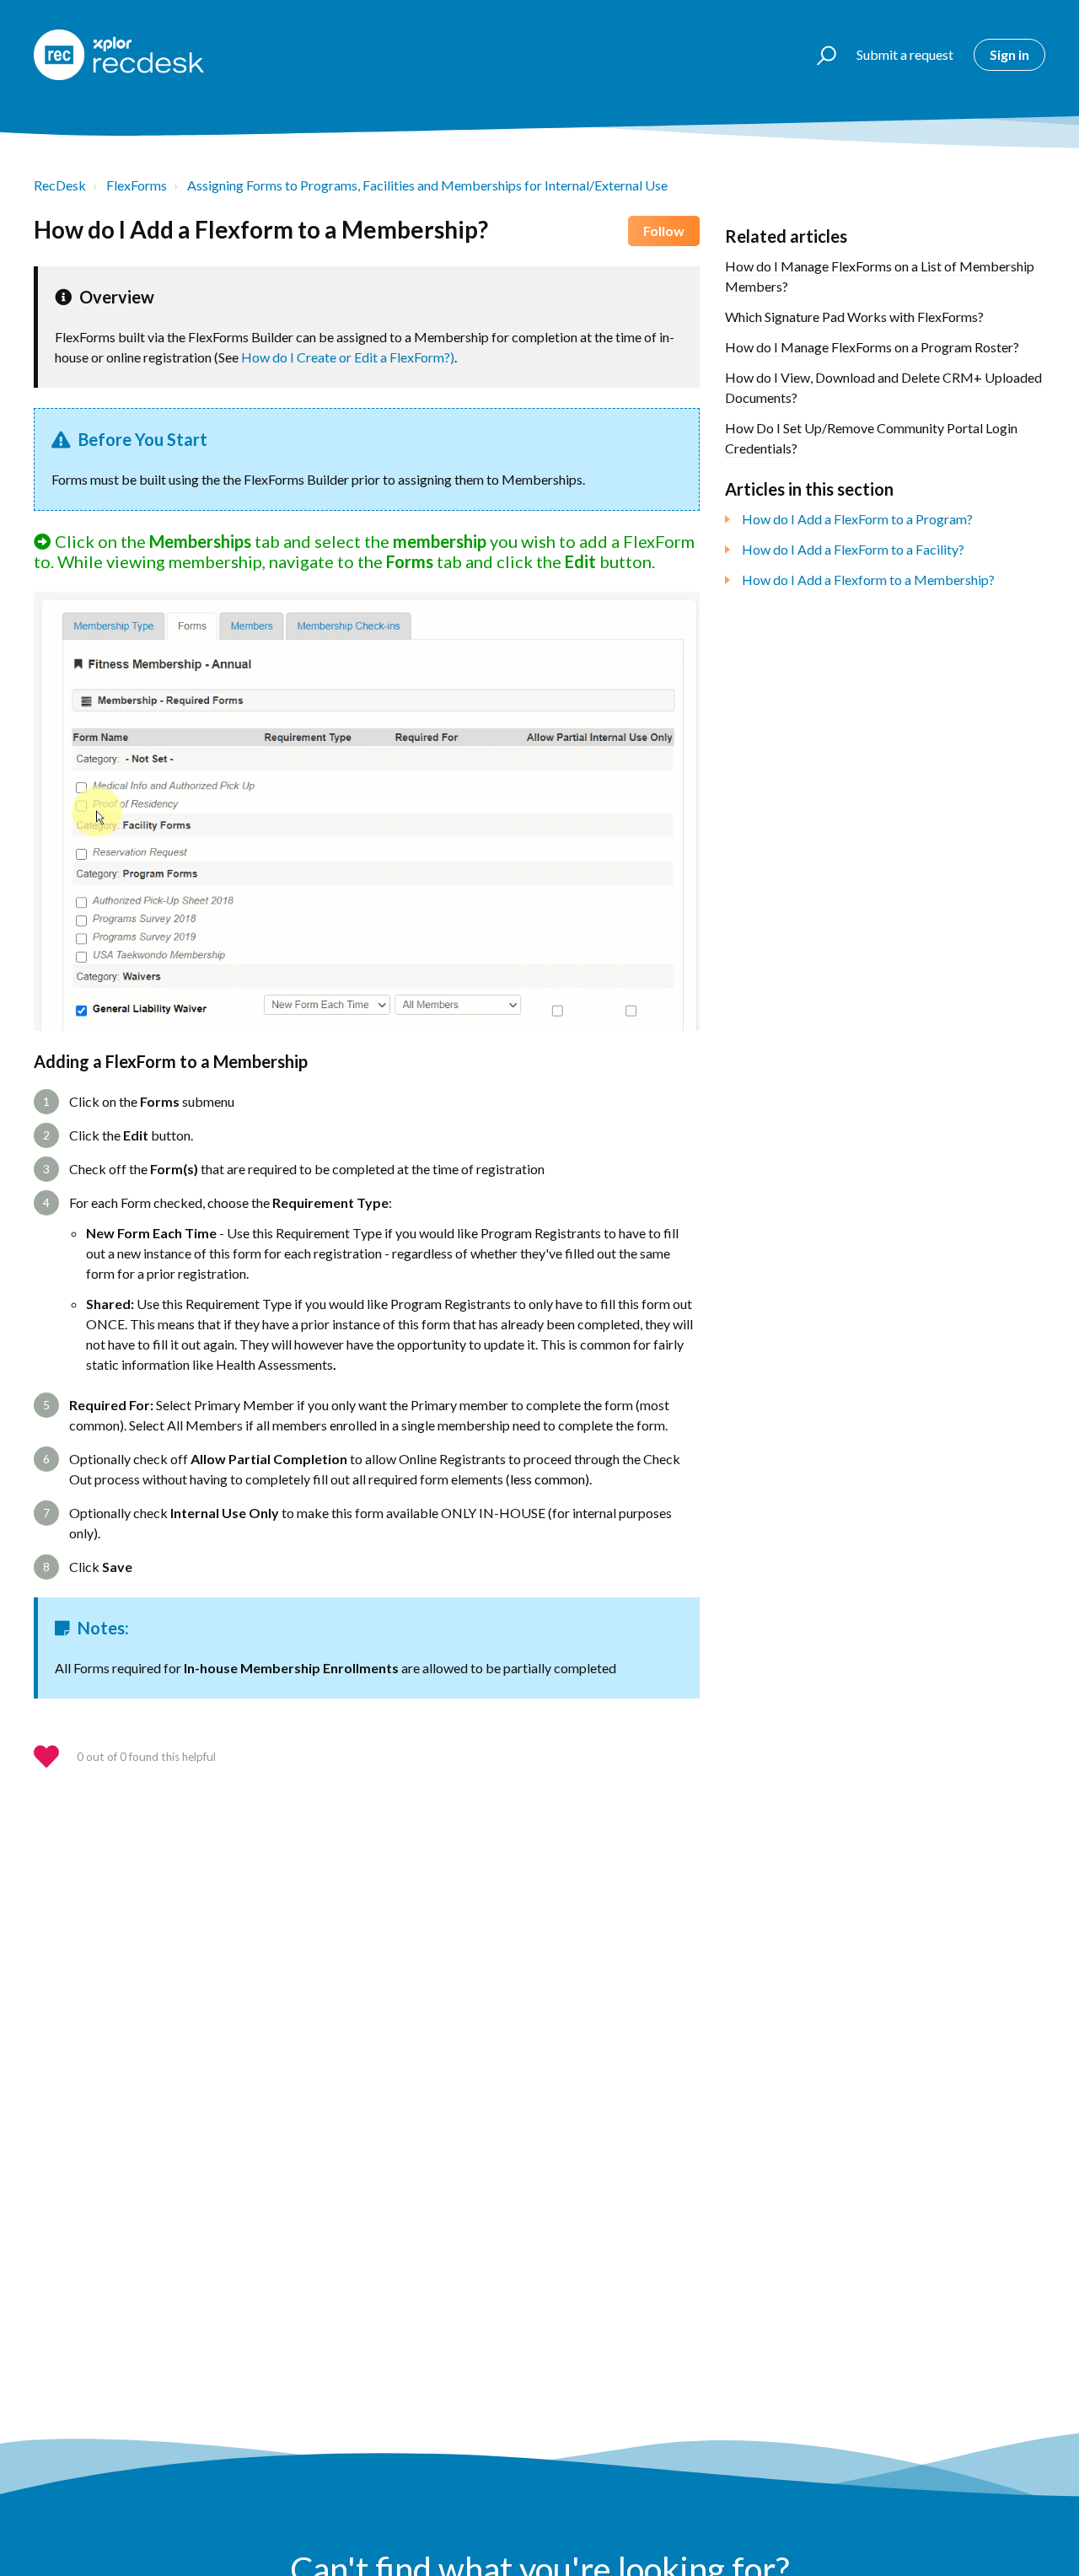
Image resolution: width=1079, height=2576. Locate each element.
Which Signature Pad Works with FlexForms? (854, 317)
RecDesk (60, 185)
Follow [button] (664, 231)
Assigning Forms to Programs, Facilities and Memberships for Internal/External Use (427, 185)
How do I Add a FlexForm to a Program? (857, 519)
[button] (819, 55)
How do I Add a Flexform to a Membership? (868, 580)
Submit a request (905, 54)
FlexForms (137, 185)
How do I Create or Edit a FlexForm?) (348, 357)
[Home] (119, 55)
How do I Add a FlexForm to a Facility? (853, 549)
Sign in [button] (1009, 54)
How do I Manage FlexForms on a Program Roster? (872, 347)
